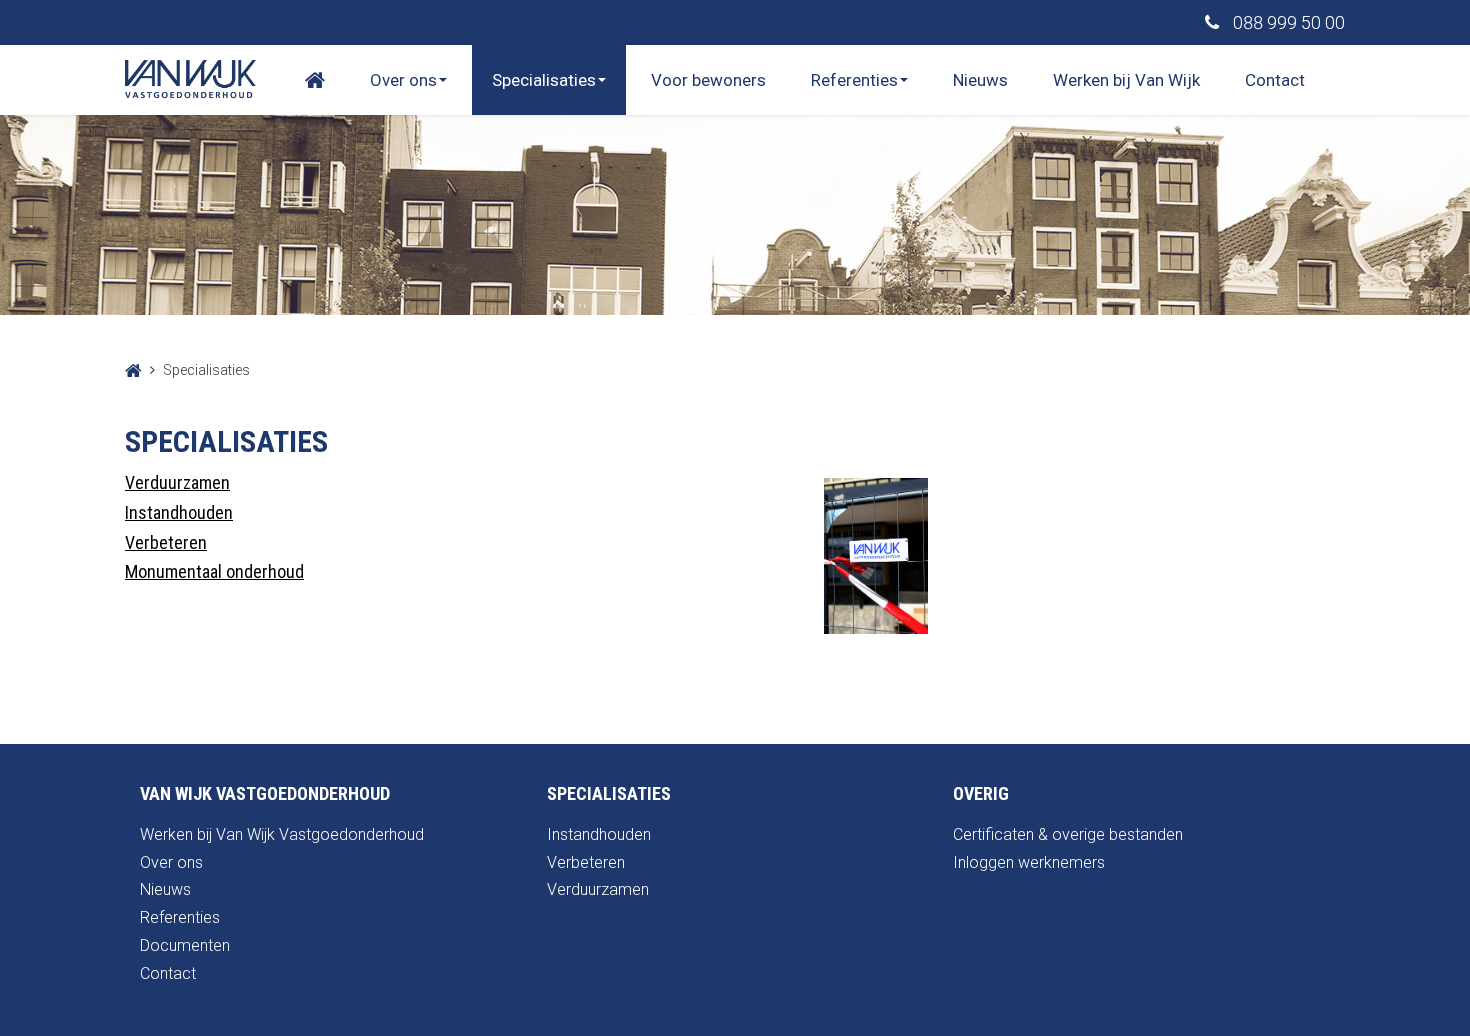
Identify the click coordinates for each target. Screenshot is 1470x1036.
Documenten (185, 945)
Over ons (403, 80)
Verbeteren (166, 542)
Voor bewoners (708, 80)
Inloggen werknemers (1029, 862)
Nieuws (980, 80)
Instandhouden (179, 512)
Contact (1275, 80)
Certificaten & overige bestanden (1068, 834)
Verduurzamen (177, 482)
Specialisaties (544, 80)
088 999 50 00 (1287, 22)
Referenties (854, 80)
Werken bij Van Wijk (1126, 80)
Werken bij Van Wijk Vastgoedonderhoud (282, 834)
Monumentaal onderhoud (214, 571)
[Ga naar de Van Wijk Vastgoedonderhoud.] (133, 370)
